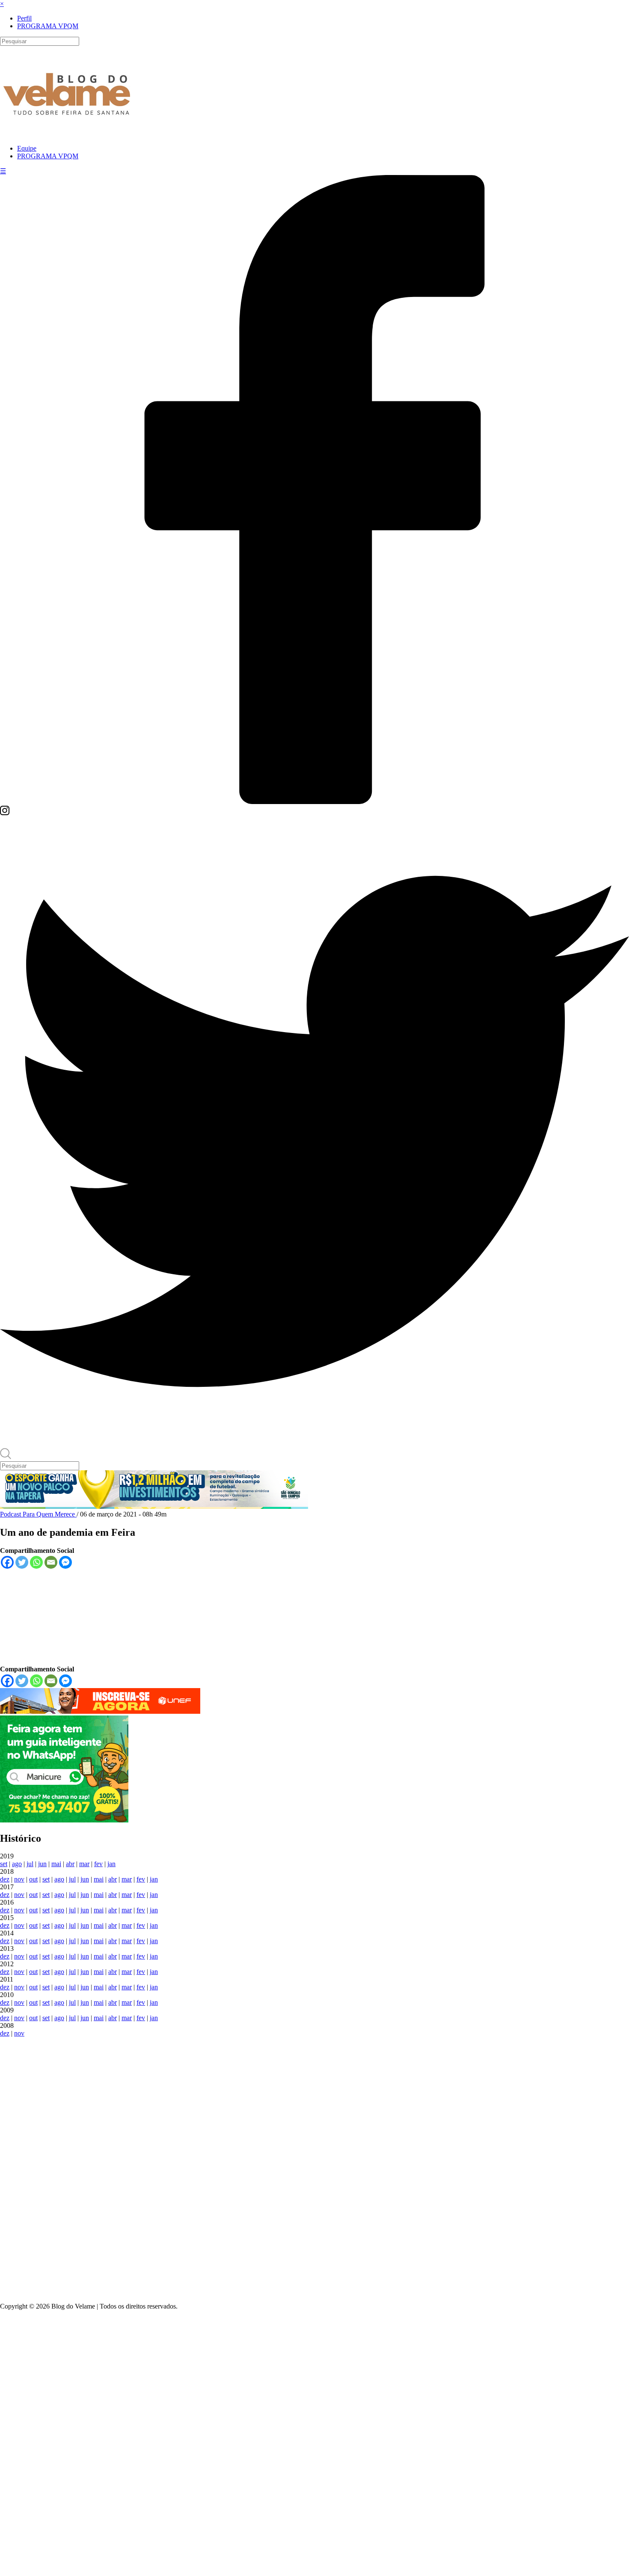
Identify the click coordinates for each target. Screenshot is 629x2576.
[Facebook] (314, 802)
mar (84, 1864)
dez (5, 1879)
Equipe (27, 148)
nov (19, 1879)
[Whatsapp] (36, 1562)
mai (56, 1864)
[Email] (51, 1562)
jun (42, 1864)
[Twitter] (314, 1444)
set (4, 1864)
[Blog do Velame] (67, 127)
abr (70, 1864)
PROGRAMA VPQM (48, 26)
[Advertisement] (314, 2166)
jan (111, 1864)
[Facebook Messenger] (65, 1562)
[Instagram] (5, 813)
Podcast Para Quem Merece (38, 1514)
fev (98, 1864)
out (33, 1879)
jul (30, 1864)
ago (17, 1864)
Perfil (24, 18)
